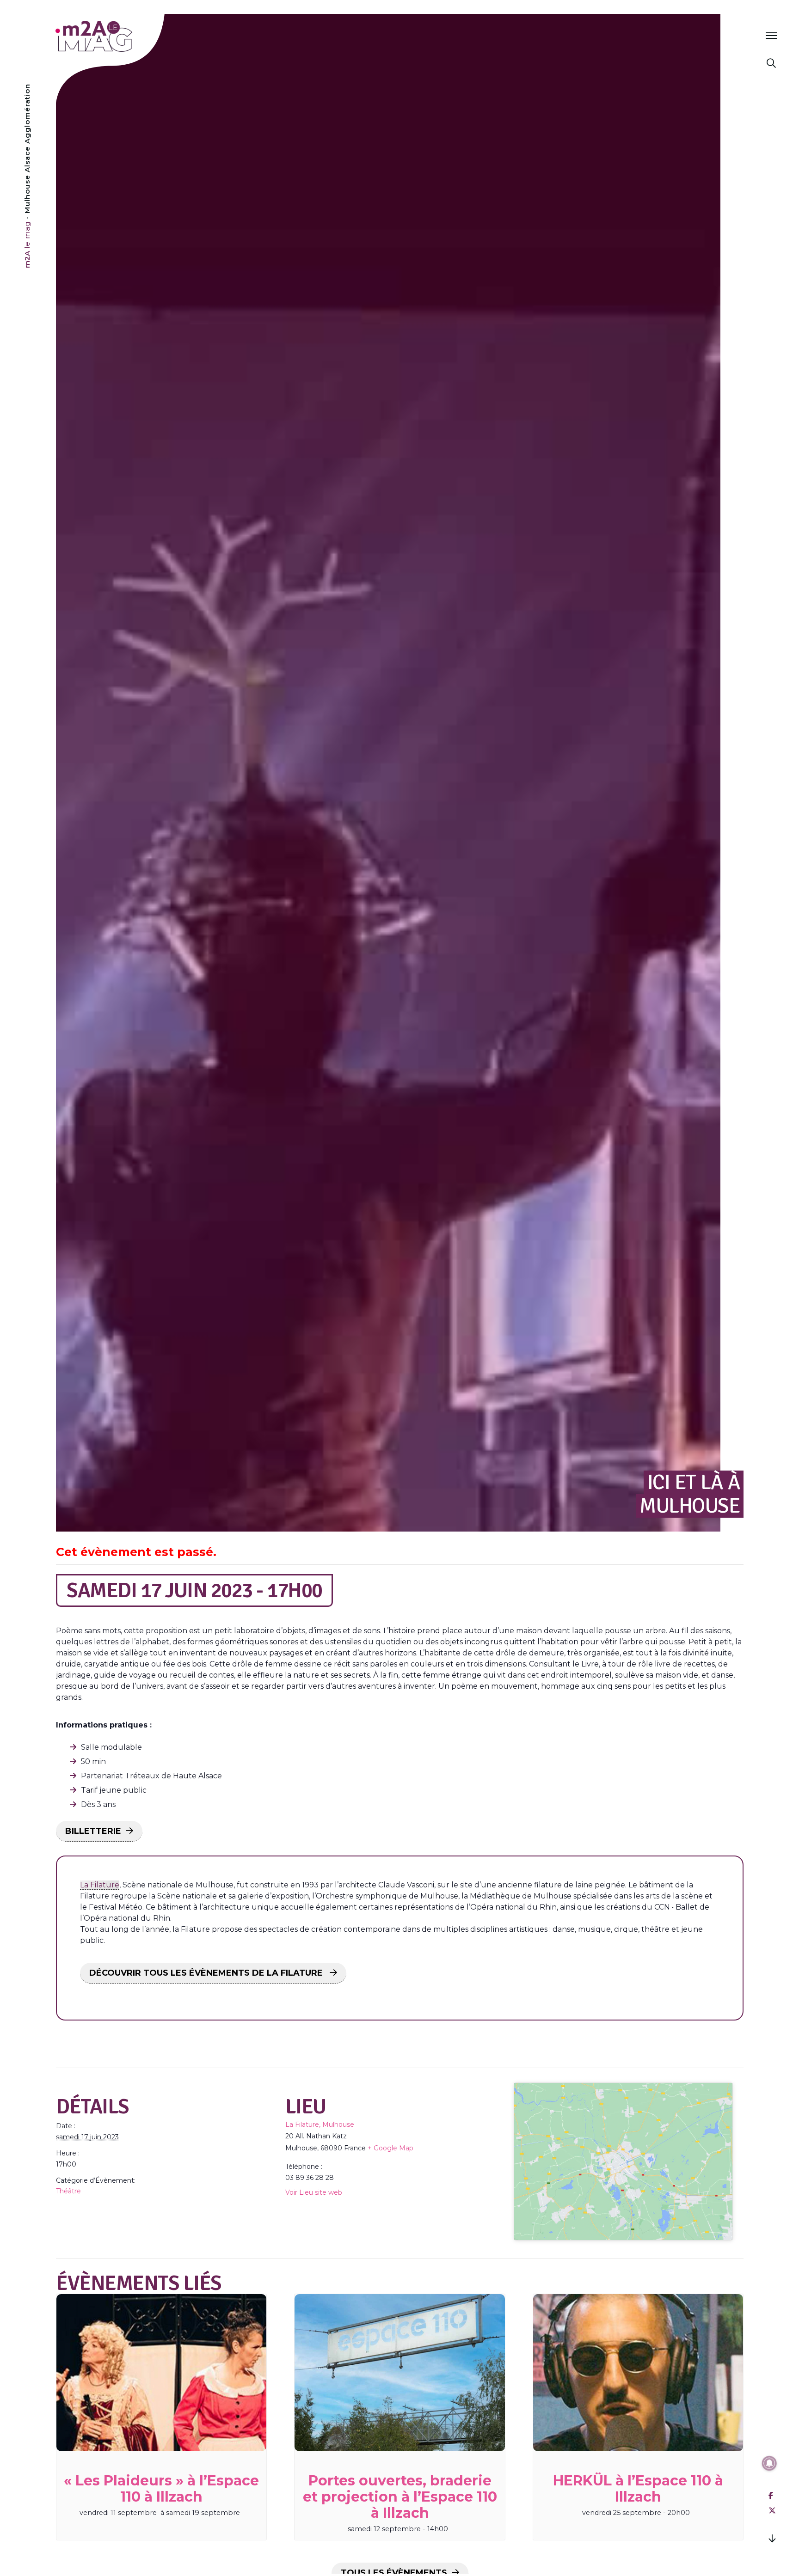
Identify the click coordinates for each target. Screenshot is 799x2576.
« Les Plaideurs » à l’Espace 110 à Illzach (161, 2489)
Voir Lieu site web (314, 2192)
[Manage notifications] (769, 2463)
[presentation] (161, 2373)
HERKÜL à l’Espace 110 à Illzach (638, 2489)
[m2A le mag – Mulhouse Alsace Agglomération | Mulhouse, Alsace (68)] (124, 36)
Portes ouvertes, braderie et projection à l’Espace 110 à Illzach (400, 2497)
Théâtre (68, 2191)
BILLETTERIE (93, 1831)
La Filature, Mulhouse (320, 2124)
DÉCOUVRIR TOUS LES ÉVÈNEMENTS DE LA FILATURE (207, 1973)
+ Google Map (390, 2148)
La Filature (100, 1885)
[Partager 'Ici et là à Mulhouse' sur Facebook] (771, 2496)
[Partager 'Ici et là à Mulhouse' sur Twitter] (772, 2511)
